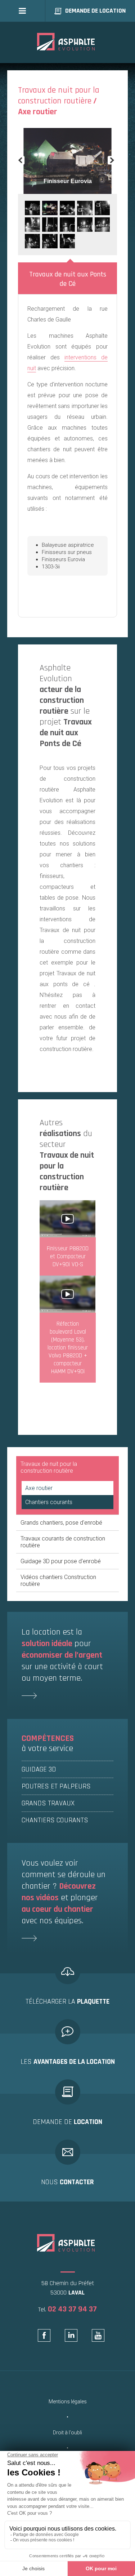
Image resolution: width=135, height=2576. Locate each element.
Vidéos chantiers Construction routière (58, 1580)
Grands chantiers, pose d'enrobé (61, 1523)
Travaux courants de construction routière (63, 1542)
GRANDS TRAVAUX (48, 1803)
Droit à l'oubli (67, 2433)
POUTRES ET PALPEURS (56, 1786)
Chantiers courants (49, 1502)
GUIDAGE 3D (39, 1769)
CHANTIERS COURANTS (55, 1820)
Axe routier (39, 1488)
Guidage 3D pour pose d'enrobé (61, 1561)
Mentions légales (68, 2402)
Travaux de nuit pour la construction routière (49, 1467)
